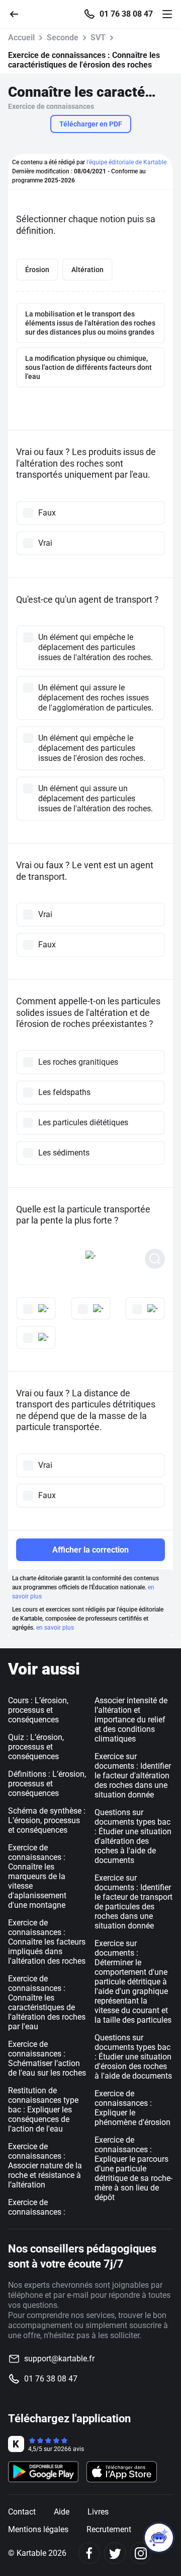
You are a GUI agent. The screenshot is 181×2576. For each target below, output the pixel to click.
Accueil (21, 38)
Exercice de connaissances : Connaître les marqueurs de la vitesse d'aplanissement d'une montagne (37, 1876)
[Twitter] (115, 2553)
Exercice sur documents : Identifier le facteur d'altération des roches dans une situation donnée (133, 1776)
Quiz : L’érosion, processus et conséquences (36, 1747)
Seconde (63, 38)
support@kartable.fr (59, 2359)
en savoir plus (55, 1628)
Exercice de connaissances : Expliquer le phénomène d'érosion (132, 2108)
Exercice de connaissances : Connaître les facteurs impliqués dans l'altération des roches (47, 1942)
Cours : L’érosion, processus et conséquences (38, 1710)
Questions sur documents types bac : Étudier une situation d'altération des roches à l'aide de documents (133, 1836)
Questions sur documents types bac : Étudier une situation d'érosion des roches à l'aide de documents (133, 2057)
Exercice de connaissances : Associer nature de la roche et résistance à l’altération (45, 2166)
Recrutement (109, 2529)
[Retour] (18, 13)
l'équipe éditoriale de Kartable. (127, 162)
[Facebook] (89, 2553)
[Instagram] (141, 2553)
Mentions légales (38, 2529)
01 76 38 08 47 (126, 14)
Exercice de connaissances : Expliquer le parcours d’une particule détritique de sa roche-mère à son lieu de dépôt (133, 2169)
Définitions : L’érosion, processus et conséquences (47, 1784)
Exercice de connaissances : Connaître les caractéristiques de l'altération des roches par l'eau (47, 2003)
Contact (22, 2512)
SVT (98, 38)
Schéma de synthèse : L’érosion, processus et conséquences (47, 1820)
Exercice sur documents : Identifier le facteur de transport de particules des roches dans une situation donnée (133, 1902)
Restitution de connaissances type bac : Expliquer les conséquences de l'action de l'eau (43, 2110)
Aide (62, 2512)
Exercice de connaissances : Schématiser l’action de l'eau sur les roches (47, 2058)
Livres (98, 2512)
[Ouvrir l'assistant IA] (159, 2538)
